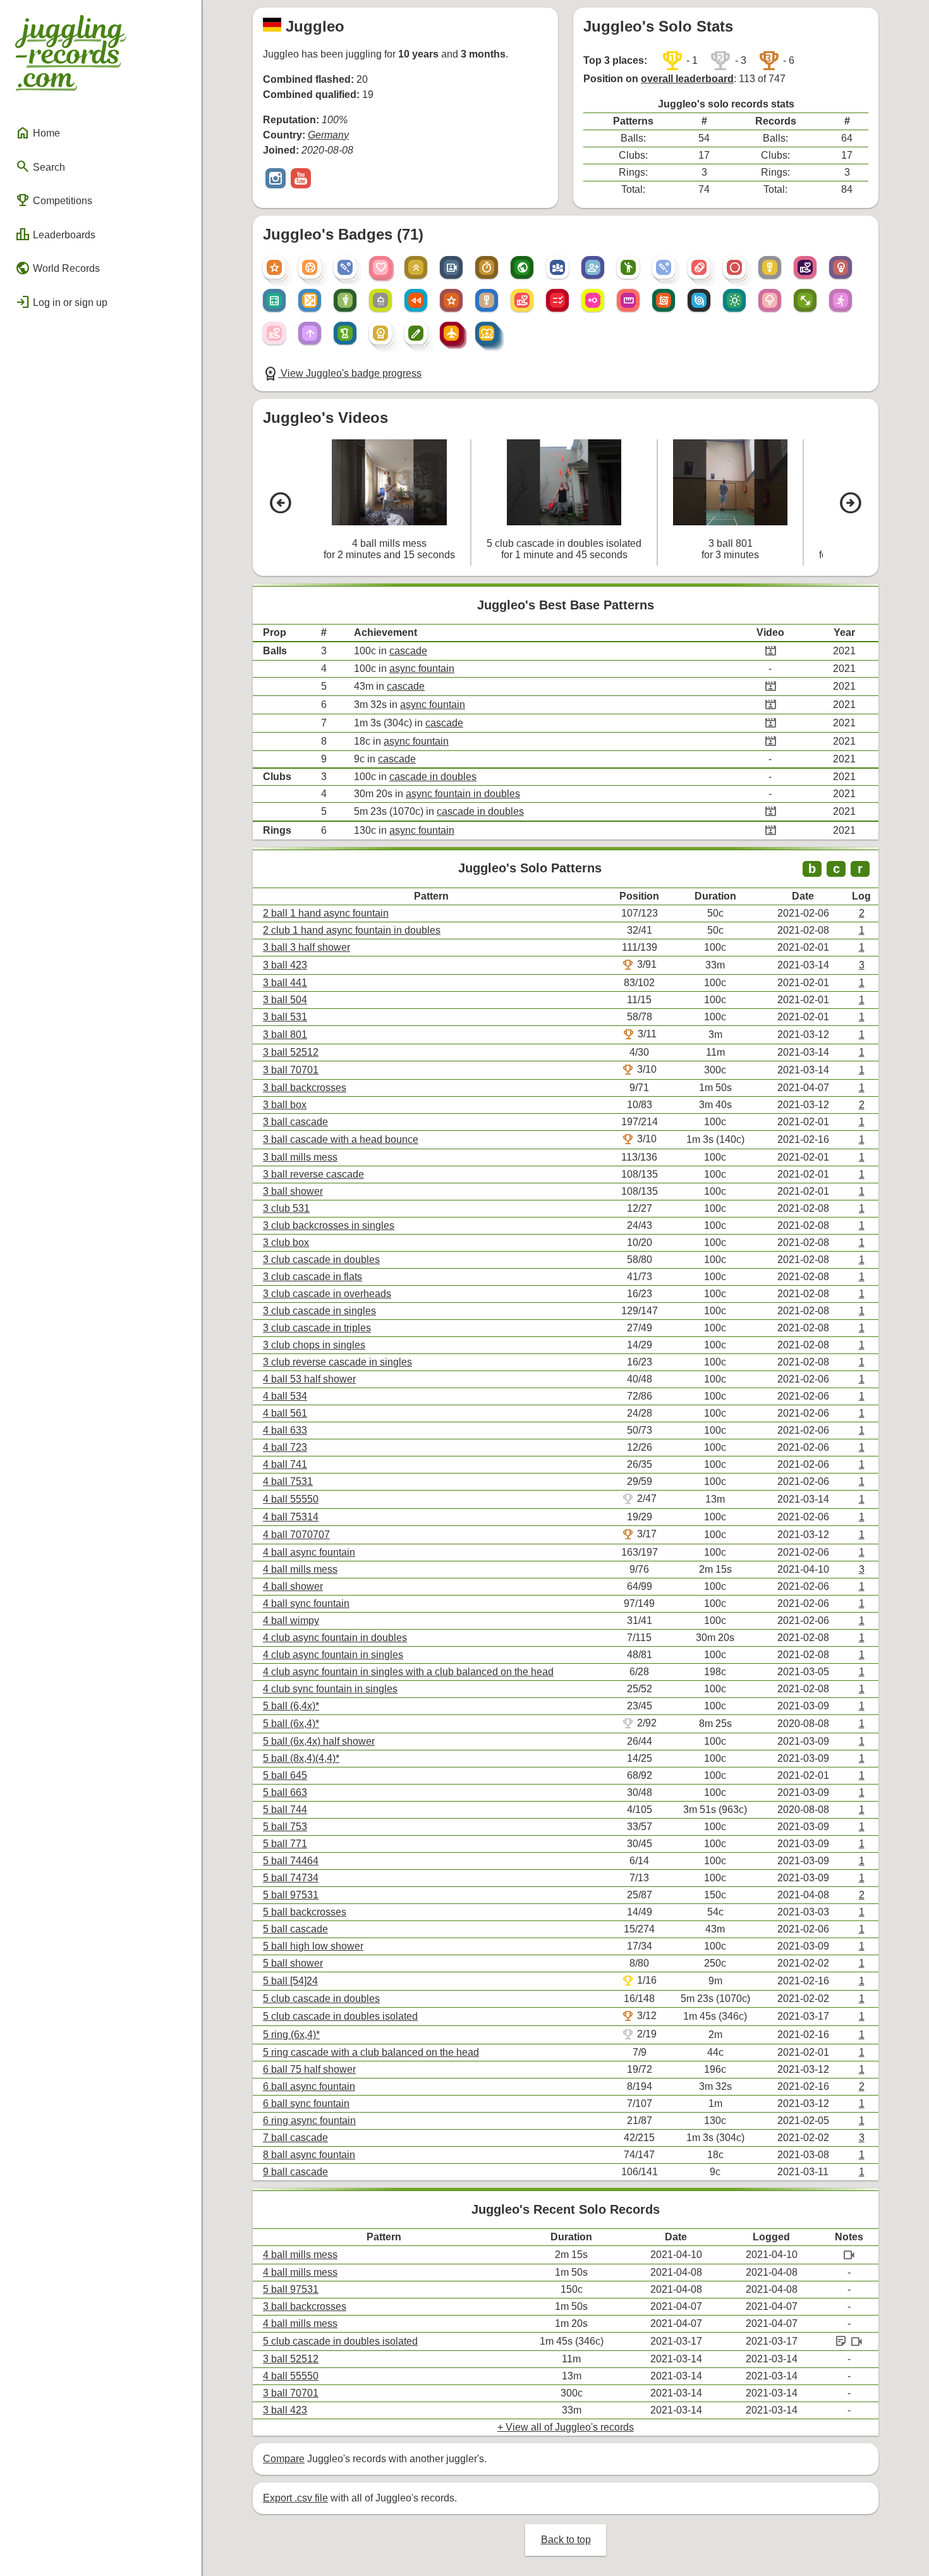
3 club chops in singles (314, 1345)
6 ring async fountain (309, 2121)
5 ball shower (293, 1963)
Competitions (54, 200)
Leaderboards (55, 235)
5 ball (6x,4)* (291, 1724)
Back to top (566, 2540)
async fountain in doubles (463, 794)
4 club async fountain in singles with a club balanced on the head (408, 1672)
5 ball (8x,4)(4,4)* (301, 1758)
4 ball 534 (285, 1396)
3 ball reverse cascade (313, 1174)
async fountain (422, 668)
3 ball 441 (285, 983)
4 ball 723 (285, 1447)
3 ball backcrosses (305, 1088)
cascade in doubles (433, 777)
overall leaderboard (687, 79)
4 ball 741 (285, 1464)
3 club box (286, 1242)
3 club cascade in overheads (327, 1294)
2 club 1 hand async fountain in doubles (352, 930)
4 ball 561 (285, 1413)
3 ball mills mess (300, 1157)
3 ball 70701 (291, 1070)
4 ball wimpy (291, 1621)
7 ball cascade (295, 2138)
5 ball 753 (285, 1827)
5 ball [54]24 (290, 1981)
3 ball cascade (295, 1122)
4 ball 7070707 (296, 1535)
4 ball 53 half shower (309, 1379)
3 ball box (285, 1105)
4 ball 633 (285, 1430)
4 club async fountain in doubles (335, 1638)
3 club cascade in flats (313, 1277)
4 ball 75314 (291, 1517)
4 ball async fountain (309, 1552)
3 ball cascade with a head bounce (341, 1139)
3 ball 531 (285, 1017)
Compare (284, 2459)
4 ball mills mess (300, 1569)
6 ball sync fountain (306, 2103)
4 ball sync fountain (306, 1603)
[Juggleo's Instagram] (276, 180)
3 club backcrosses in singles (329, 1225)
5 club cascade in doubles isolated (340, 2016)
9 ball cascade (295, 2172)
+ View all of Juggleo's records (566, 2427)
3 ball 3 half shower (307, 947)
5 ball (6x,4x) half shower (319, 1741)
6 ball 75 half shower (309, 2069)
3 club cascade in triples (317, 1328)
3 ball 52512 (291, 1052)
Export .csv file (295, 2498)
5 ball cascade (295, 1929)
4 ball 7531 (288, 1481)
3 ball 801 (285, 1035)
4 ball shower (293, 1586)
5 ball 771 (285, 1844)
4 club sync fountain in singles (330, 1689)
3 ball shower (293, 1191)
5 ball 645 (285, 1775)
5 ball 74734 (291, 1878)
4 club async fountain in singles (333, 1655)
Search (40, 166)
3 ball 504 (285, 1000)
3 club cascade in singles (319, 1311)
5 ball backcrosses (305, 1912)
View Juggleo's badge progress (342, 373)
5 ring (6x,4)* (291, 2035)
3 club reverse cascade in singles (337, 1362)
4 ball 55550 (291, 1499)
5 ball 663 (285, 1792)
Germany (328, 135)
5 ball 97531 (291, 1895)
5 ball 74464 (291, 1861)
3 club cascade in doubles (321, 1260)
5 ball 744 (285, 1810)
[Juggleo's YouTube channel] (301, 180)
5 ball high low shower (313, 1946)
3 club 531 (286, 1208)
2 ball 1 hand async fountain (326, 913)
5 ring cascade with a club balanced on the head (371, 2052)
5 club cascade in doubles (321, 1999)
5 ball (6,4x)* (291, 1706)
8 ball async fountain (309, 2155)
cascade (408, 651)
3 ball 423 (285, 965)
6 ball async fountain (309, 2086)
